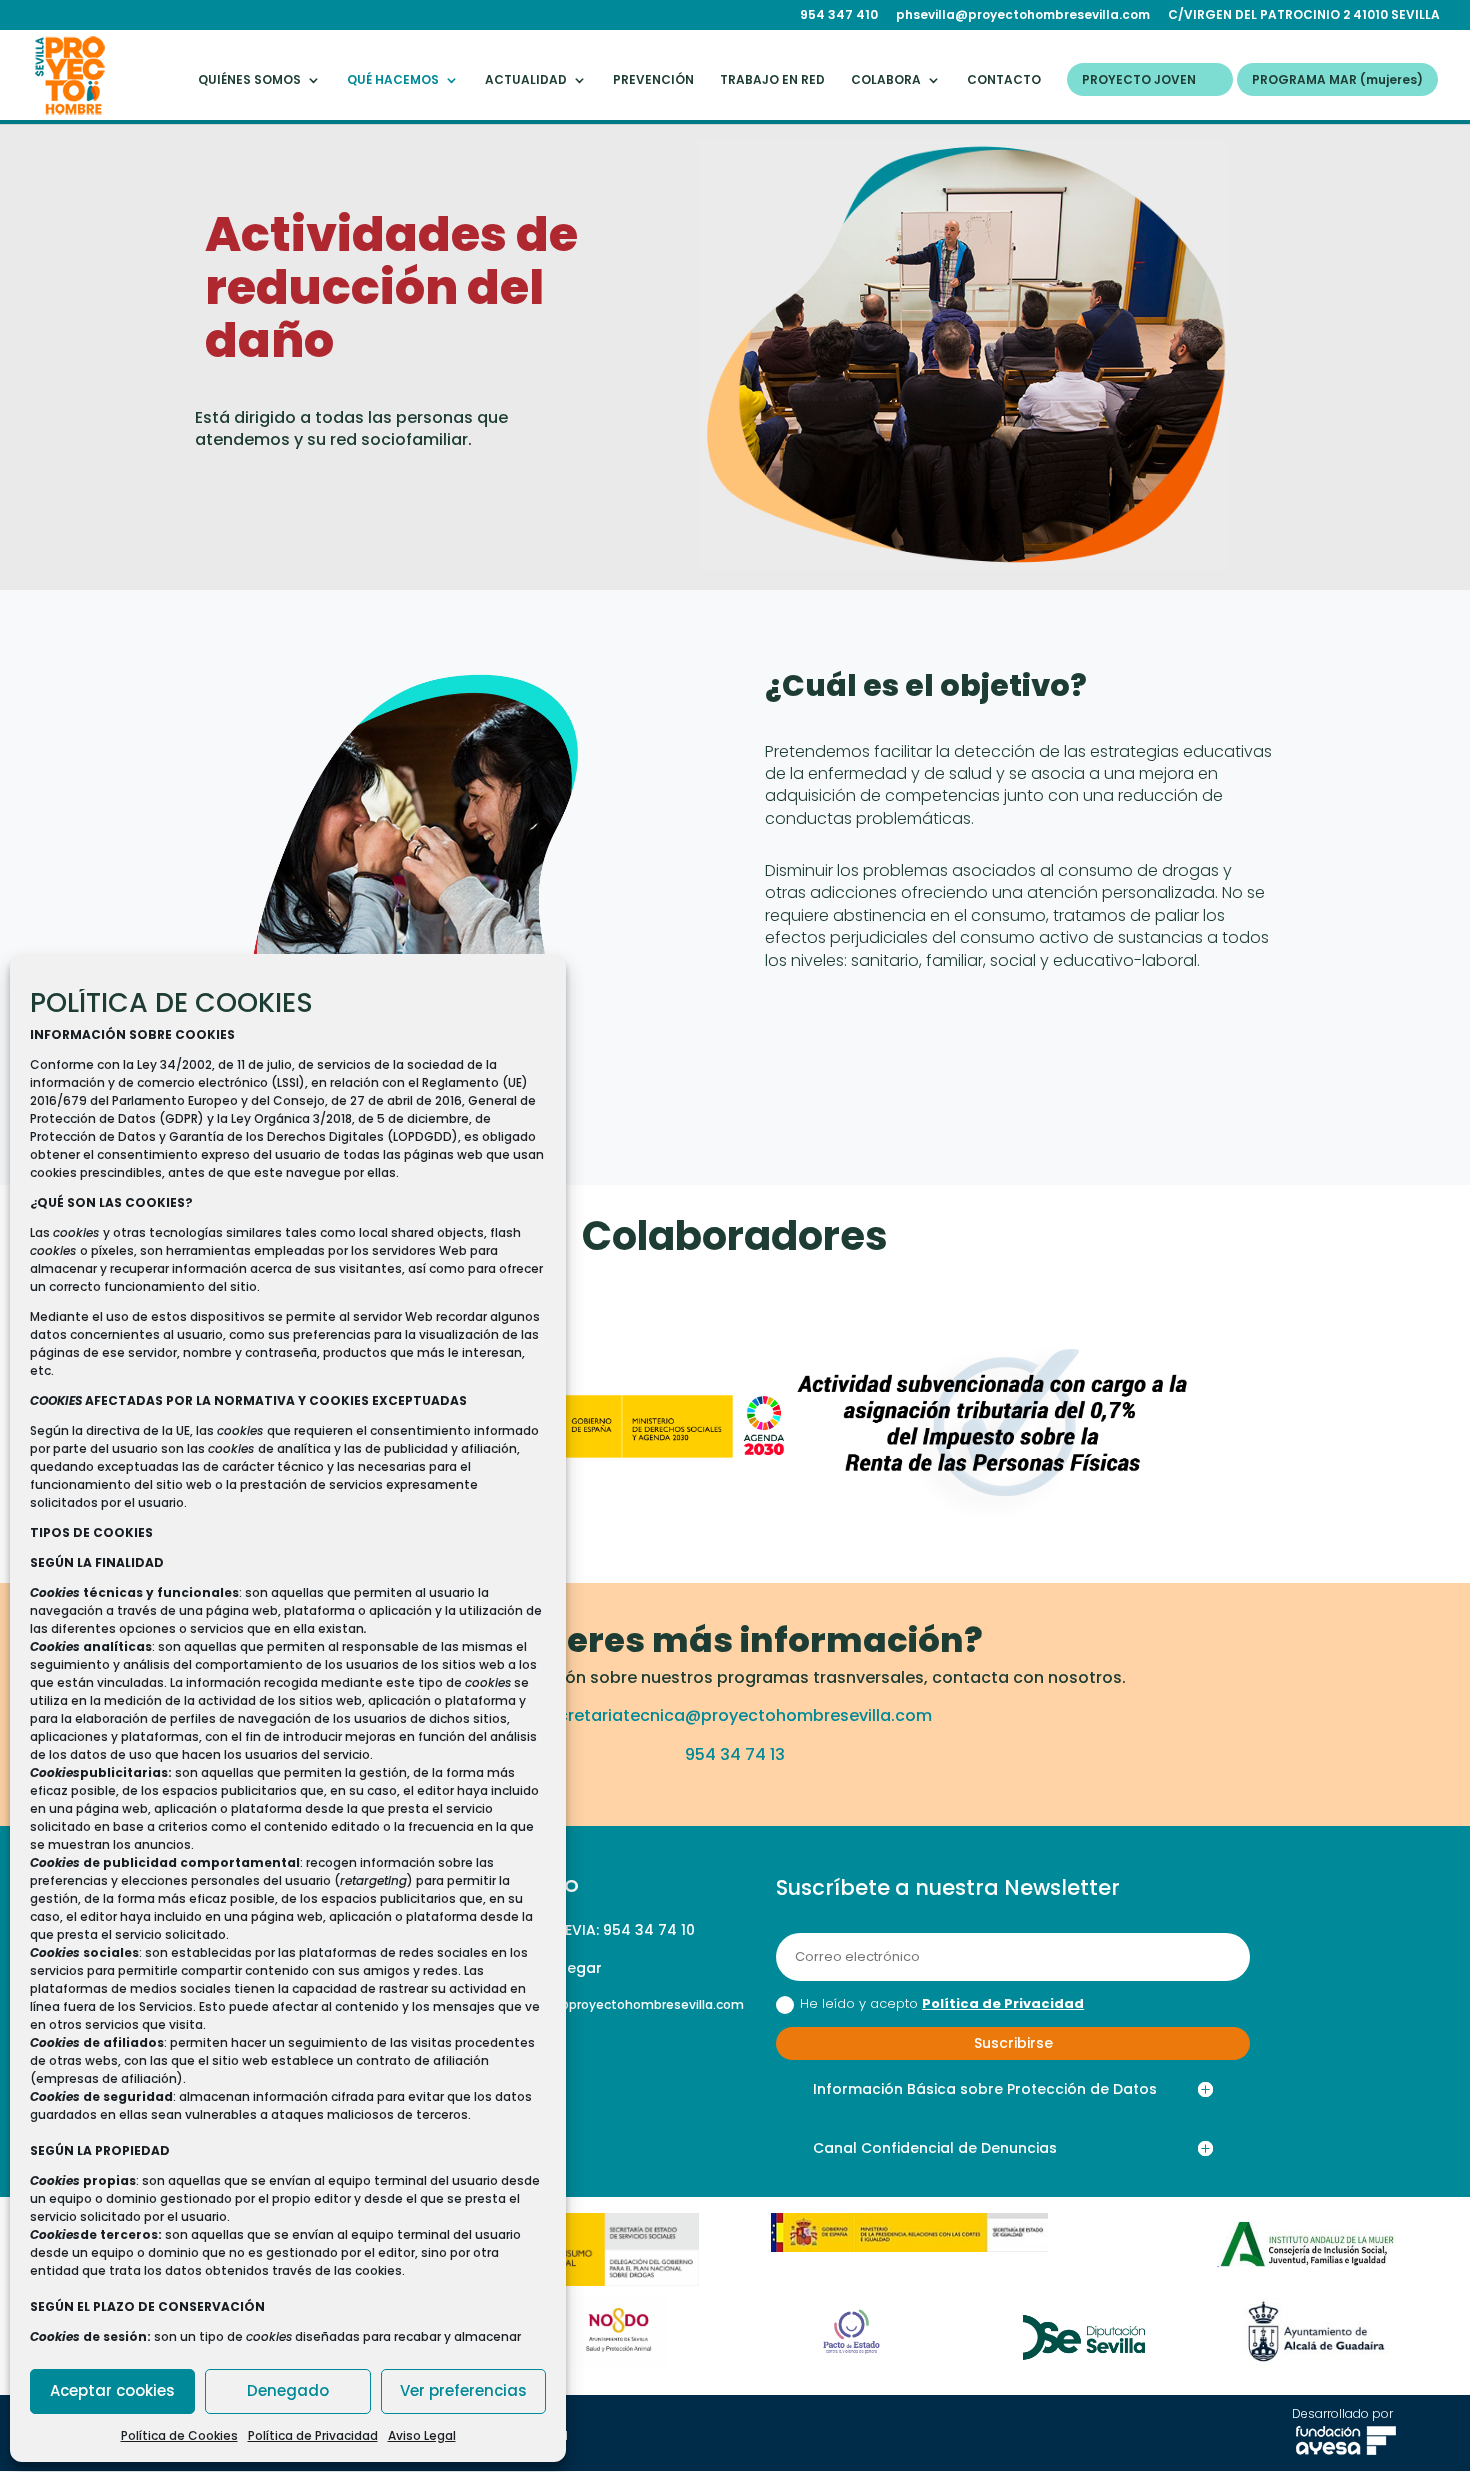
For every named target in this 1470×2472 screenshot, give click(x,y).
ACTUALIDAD (526, 80)
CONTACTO (1004, 80)
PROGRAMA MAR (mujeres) (1337, 80)
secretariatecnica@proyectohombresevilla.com (735, 1715)
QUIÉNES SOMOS (249, 80)
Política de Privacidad (313, 2435)
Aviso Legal (422, 2435)
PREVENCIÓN (653, 80)
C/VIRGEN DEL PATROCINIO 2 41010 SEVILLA (1304, 16)
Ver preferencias (463, 2390)
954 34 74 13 (735, 1754)
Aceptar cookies (112, 2390)
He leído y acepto (942, 2003)
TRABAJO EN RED (772, 80)
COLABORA (886, 80)
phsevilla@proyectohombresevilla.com (1023, 16)
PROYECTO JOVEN (1139, 80)
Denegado (288, 2390)
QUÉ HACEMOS (393, 80)
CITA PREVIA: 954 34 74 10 (602, 1930)
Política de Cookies (179, 2435)
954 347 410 (839, 16)
